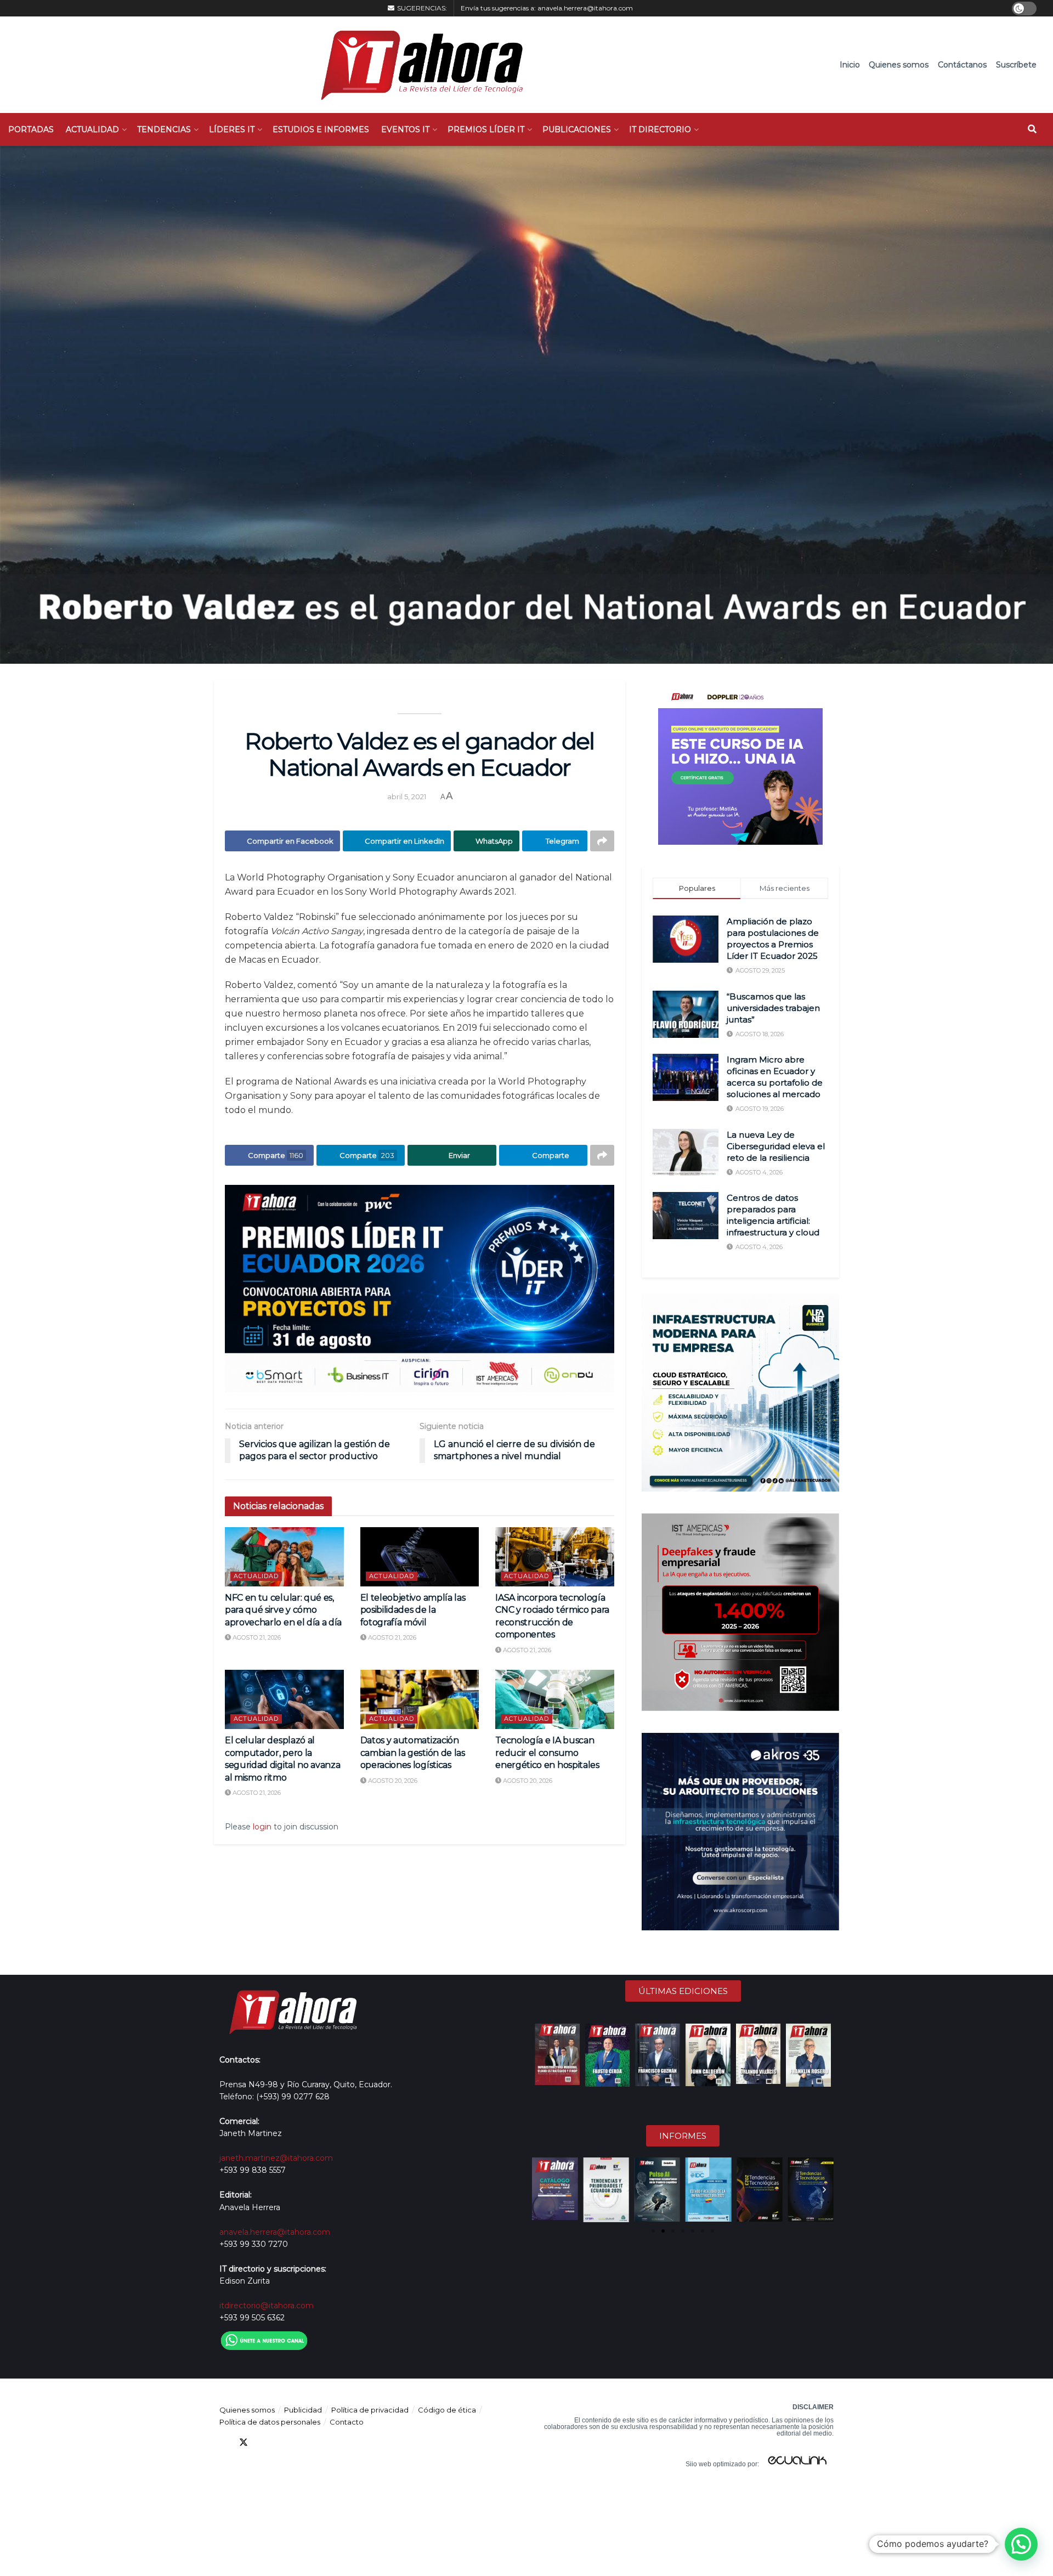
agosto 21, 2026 (256, 1637)
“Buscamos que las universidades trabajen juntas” (773, 1008)
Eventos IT (405, 129)
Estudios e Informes (321, 129)
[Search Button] (1032, 129)
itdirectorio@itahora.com (267, 2306)
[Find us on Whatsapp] (322, 2442)
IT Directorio (660, 129)
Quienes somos (899, 65)
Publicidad (303, 2410)
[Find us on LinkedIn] (263, 2442)
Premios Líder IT (486, 129)
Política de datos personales (270, 2422)
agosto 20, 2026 (392, 1781)
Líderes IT (232, 129)
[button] (541, 2190)
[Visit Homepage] (417, 65)
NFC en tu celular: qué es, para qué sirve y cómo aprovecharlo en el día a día (283, 1610)
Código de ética (447, 2410)
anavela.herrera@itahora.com (585, 8)
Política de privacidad (370, 2410)
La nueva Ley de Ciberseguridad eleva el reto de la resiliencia (776, 1146)
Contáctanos (962, 65)
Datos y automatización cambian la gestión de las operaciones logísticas (413, 1753)
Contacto (347, 2422)
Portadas (31, 129)
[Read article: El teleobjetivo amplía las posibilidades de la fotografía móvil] (420, 1557)
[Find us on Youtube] (283, 2442)
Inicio (850, 65)
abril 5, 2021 (407, 796)
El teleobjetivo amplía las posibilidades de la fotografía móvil (413, 1610)
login (262, 1827)
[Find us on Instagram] (303, 2442)
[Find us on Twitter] (244, 2442)
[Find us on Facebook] (224, 2442)
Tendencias (164, 129)
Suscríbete (1016, 65)
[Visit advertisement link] (420, 1289)
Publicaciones (577, 129)
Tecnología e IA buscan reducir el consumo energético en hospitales (547, 1753)
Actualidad (92, 129)
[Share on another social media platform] (602, 841)
